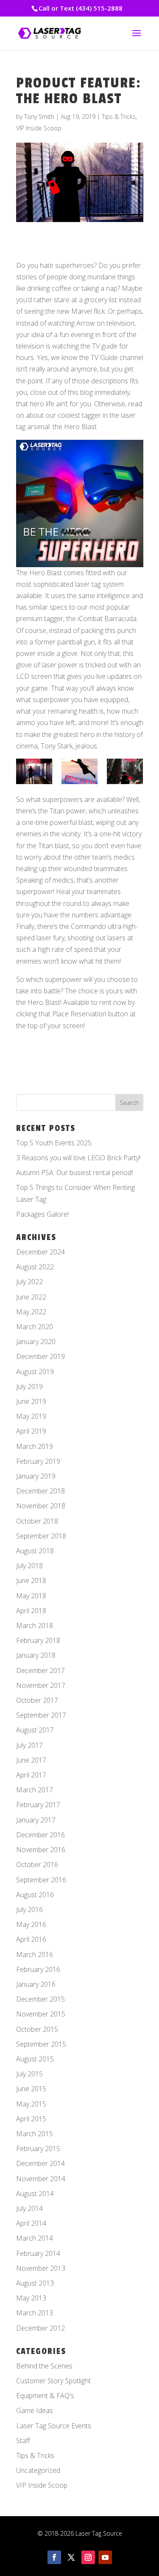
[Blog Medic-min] (125, 771)
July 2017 (29, 1745)
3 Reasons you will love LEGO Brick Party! (78, 1158)
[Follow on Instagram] (88, 2557)
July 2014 (29, 2208)
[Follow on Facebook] (54, 2557)
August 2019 (35, 1372)
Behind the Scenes (44, 2366)
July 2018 (29, 1566)
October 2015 (37, 2029)
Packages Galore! (42, 1214)
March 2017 (35, 1790)
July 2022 (29, 1282)
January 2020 (36, 1341)
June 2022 (31, 1297)
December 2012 (40, 2328)
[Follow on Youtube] (105, 2557)
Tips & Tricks (119, 117)
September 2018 (41, 1536)
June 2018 (31, 1580)
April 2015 (31, 2119)
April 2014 (31, 2223)
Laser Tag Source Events (54, 2426)
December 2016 (40, 1835)
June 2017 (31, 1760)
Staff (23, 2441)
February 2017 (38, 1805)
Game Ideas (35, 2410)
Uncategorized (38, 2470)
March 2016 (35, 1954)
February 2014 (38, 2253)
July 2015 (29, 2074)
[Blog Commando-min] (79, 771)
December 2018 (40, 1491)
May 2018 (31, 1596)
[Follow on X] (71, 2557)
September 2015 (41, 2044)
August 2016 (35, 1895)
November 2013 (41, 2268)
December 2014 (40, 2163)
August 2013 (35, 2283)
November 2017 (41, 1685)
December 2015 (40, 1999)
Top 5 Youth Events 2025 (54, 1143)
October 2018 (37, 1521)
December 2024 (40, 1252)
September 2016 (41, 1880)
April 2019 (31, 1431)
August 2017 (35, 1730)
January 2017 (36, 1820)
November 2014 (41, 2179)
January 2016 (36, 1984)
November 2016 (41, 1850)
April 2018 (31, 1611)
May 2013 (31, 2298)
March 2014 (35, 2238)
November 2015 (41, 2014)
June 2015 (31, 2089)
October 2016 (37, 1865)
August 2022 (35, 1267)
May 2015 (31, 2104)
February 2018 (38, 1640)
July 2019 (29, 1386)
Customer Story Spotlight (53, 2381)
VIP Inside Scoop (39, 128)
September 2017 (41, 1715)
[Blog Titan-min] (34, 771)
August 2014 (35, 2194)
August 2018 (35, 1551)
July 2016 (29, 1910)
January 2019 (36, 1476)
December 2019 (40, 1356)
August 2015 (35, 2059)
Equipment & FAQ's (45, 2396)
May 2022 (31, 1312)
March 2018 (35, 1625)
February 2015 (38, 2149)
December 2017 (40, 1670)
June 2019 (31, 1401)
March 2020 (35, 1327)
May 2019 (31, 1416)
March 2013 (35, 2313)
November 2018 (41, 1506)
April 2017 (31, 1775)
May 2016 (31, 1924)
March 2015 (35, 2134)
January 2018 (36, 1655)
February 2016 (38, 1969)
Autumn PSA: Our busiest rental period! (74, 1173)
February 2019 (38, 1461)
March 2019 (35, 1446)
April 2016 (31, 1939)
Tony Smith (39, 117)
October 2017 (37, 1700)
